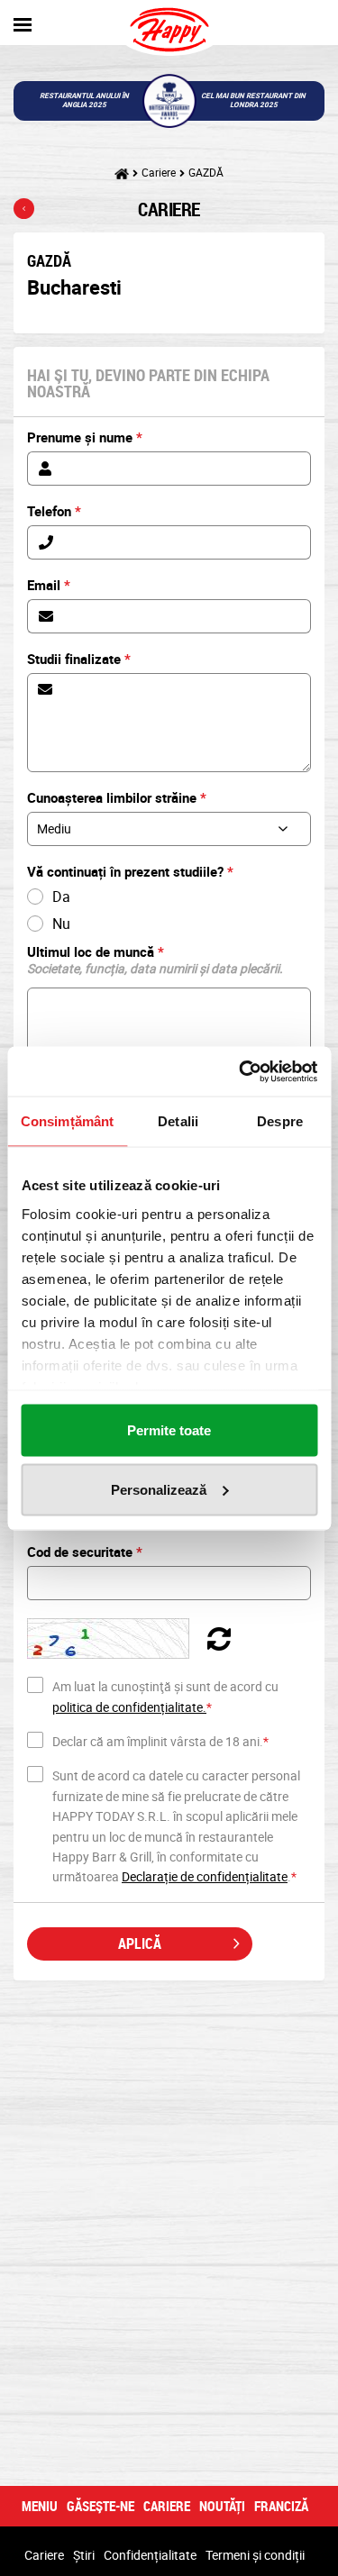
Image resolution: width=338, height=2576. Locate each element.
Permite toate (169, 1430)
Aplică (140, 1943)
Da (61, 897)
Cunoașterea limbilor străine (117, 797)
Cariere (159, 172)
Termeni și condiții (255, 2555)
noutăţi (222, 2506)
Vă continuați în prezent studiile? (130, 871)
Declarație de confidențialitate (205, 1876)
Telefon (54, 511)
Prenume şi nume (85, 437)
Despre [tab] (280, 1121)
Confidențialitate (150, 2555)
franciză (281, 2506)
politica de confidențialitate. (129, 1707)
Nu (61, 924)
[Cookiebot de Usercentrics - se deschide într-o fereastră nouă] (241, 1071)
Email (49, 585)
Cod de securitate (85, 1552)
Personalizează (159, 1489)
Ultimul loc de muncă (155, 960)
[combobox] (169, 829)
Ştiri (84, 2555)
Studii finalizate (79, 659)
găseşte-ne (100, 2506)
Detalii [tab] (178, 1121)
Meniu (40, 2506)
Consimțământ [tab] (67, 1121)
